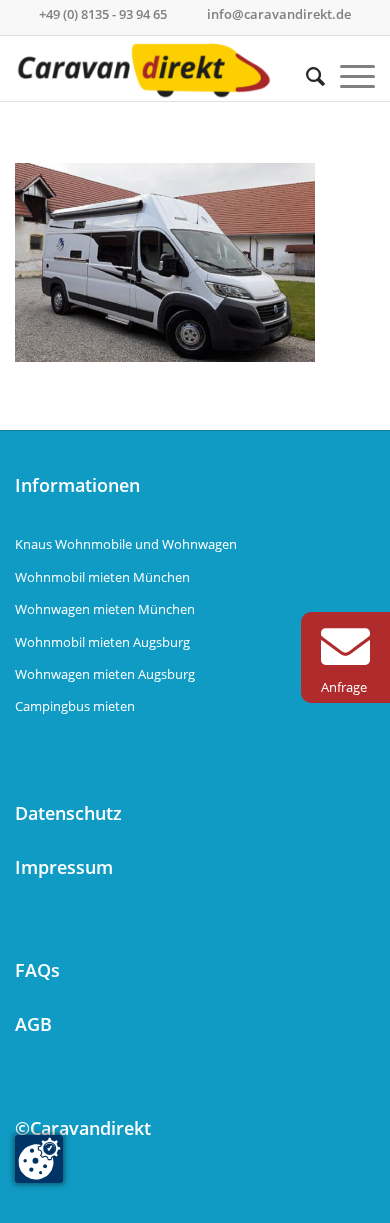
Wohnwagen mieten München (105, 609)
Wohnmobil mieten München (102, 577)
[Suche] (308, 76)
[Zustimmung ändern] (39, 1159)
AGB (33, 1024)
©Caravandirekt (83, 1128)
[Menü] (350, 76)
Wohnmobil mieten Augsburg (102, 642)
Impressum (64, 867)
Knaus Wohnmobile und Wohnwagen (126, 544)
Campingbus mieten (75, 706)
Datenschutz (68, 813)
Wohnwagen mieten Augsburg (105, 674)
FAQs (37, 970)
